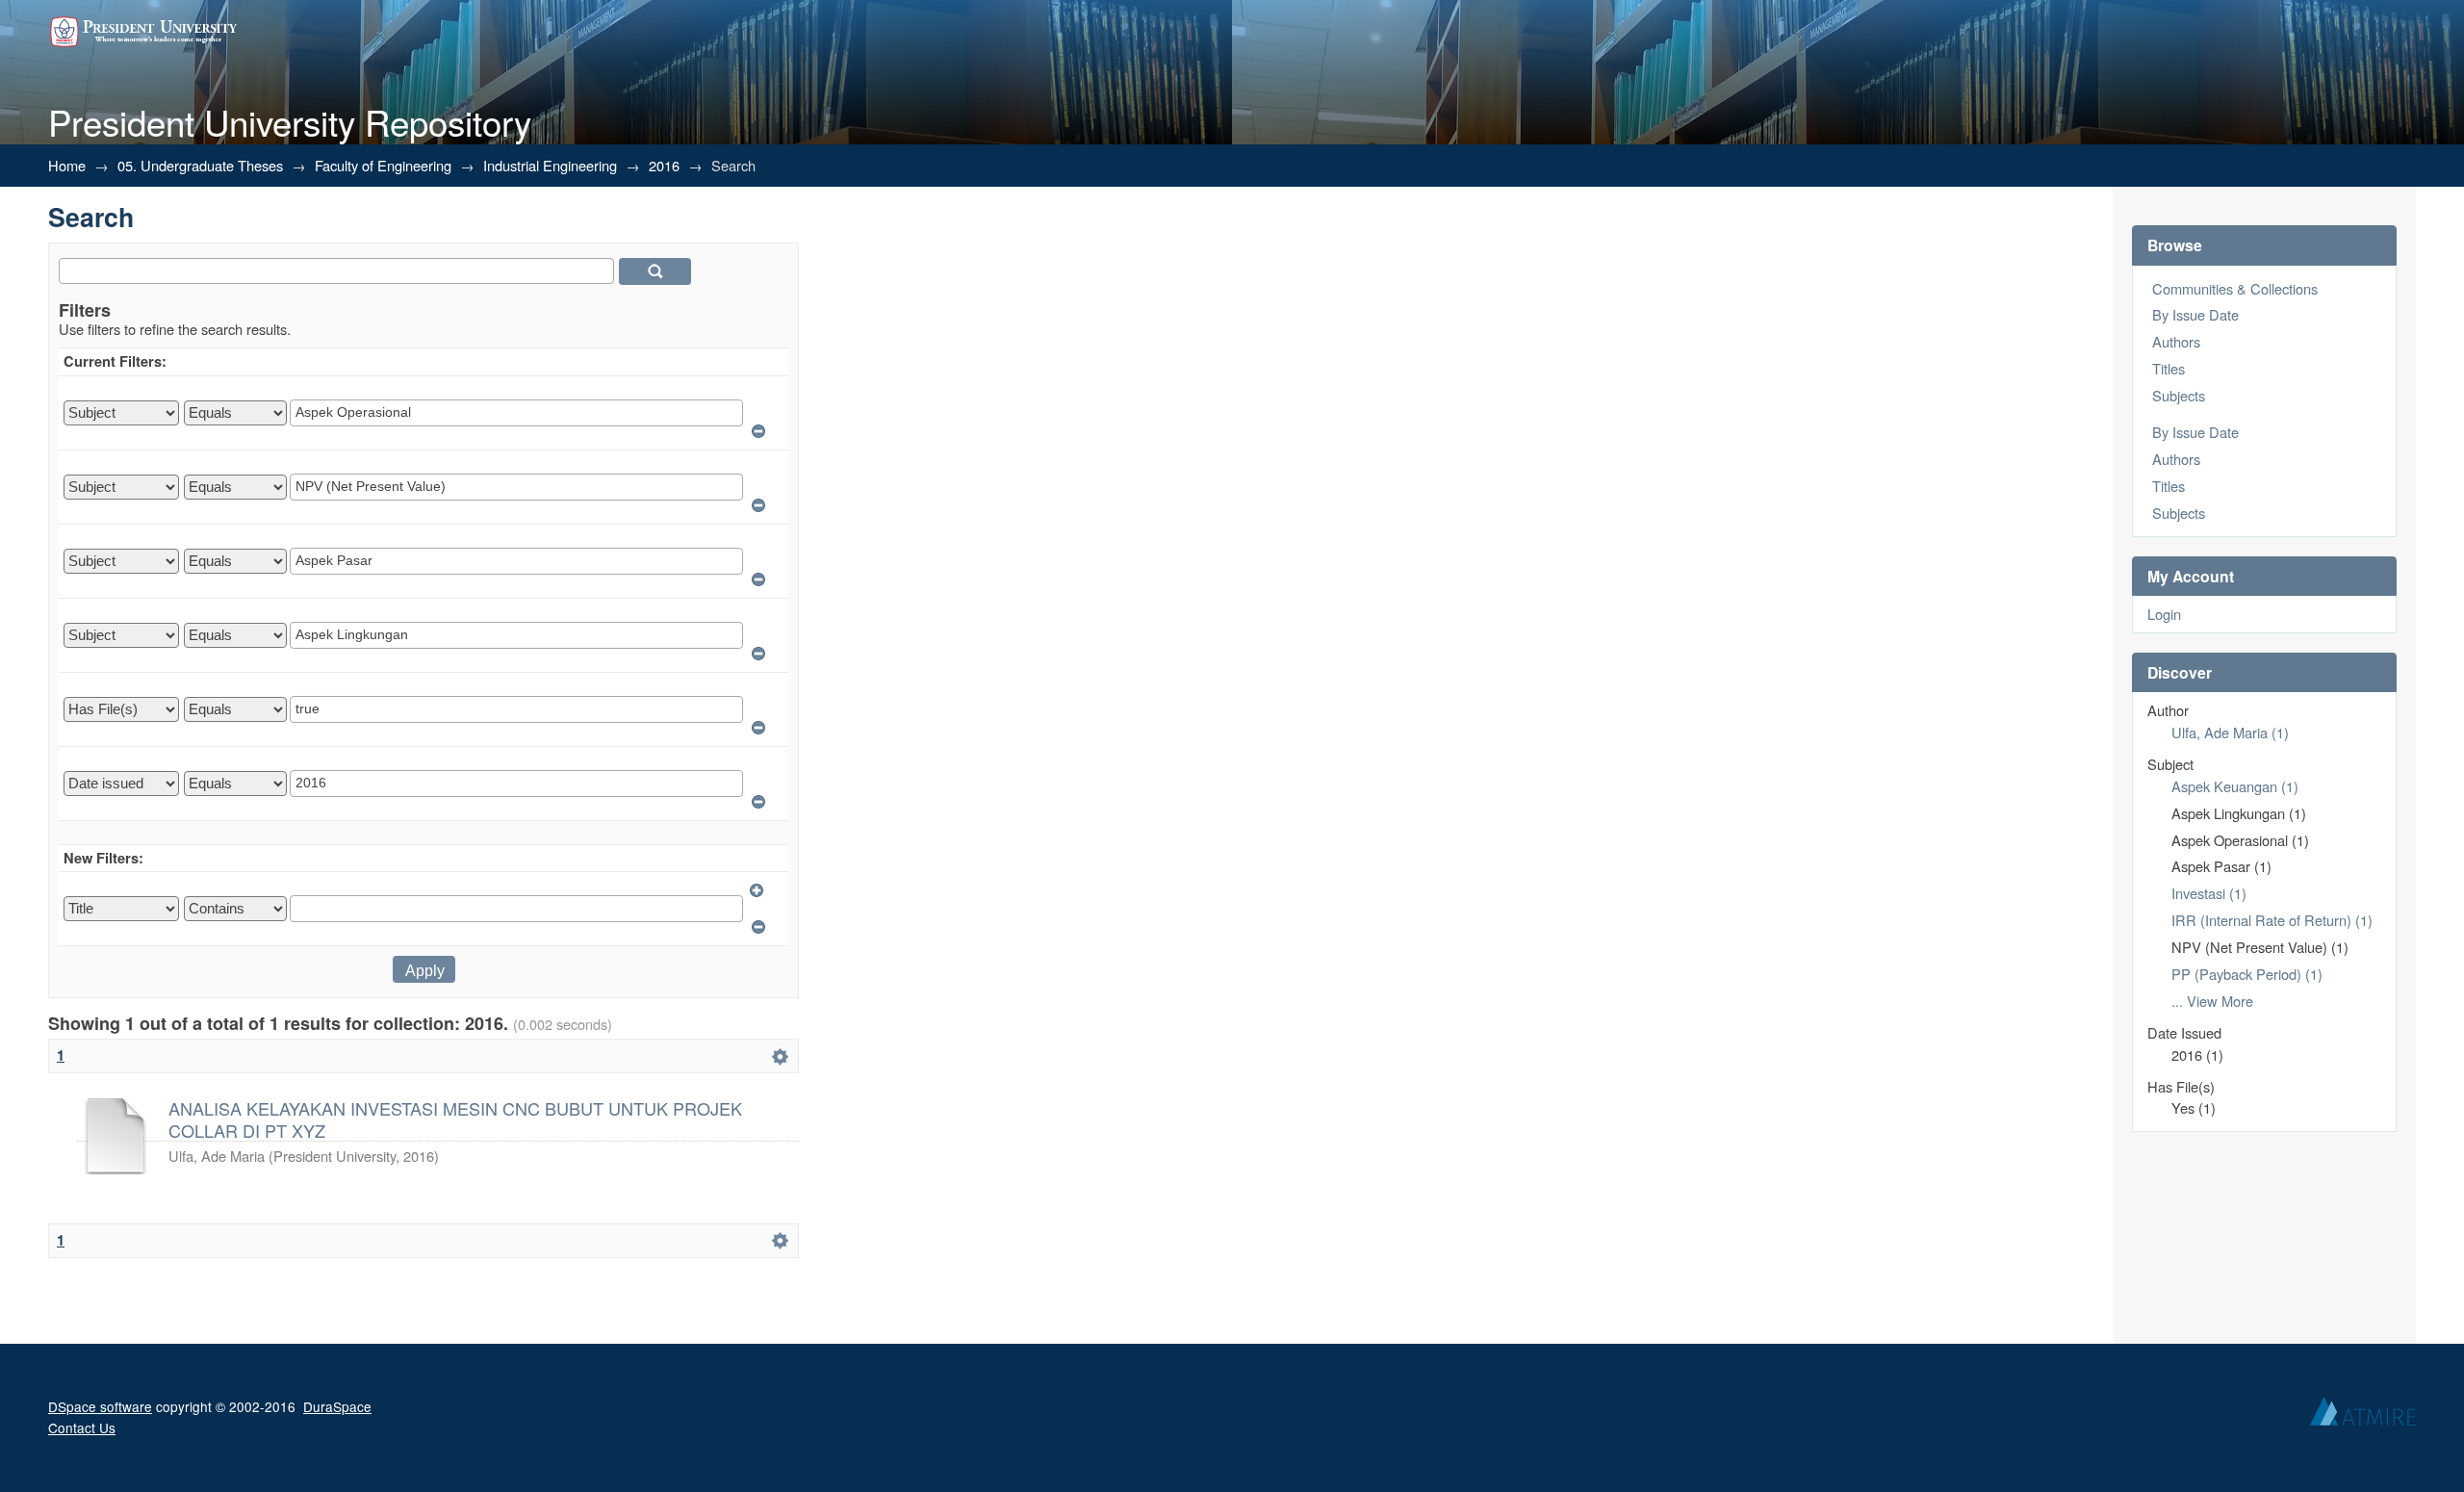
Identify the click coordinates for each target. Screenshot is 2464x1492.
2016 (664, 165)
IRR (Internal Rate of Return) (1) (2272, 920)
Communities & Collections (2235, 288)
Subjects (2179, 395)
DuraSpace (337, 1406)
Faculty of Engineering (383, 165)
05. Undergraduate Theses (200, 165)
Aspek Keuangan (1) (2235, 786)
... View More (2212, 1001)
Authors (2176, 341)
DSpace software (100, 1406)
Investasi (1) (2209, 893)
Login (2164, 614)
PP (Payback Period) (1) (2247, 974)
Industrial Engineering (550, 165)
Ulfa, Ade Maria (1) (2230, 732)
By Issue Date (2195, 314)
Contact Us (82, 1428)
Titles (2169, 368)
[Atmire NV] (2363, 1416)
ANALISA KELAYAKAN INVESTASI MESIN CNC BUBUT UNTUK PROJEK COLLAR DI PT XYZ (455, 1119)
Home (67, 165)
